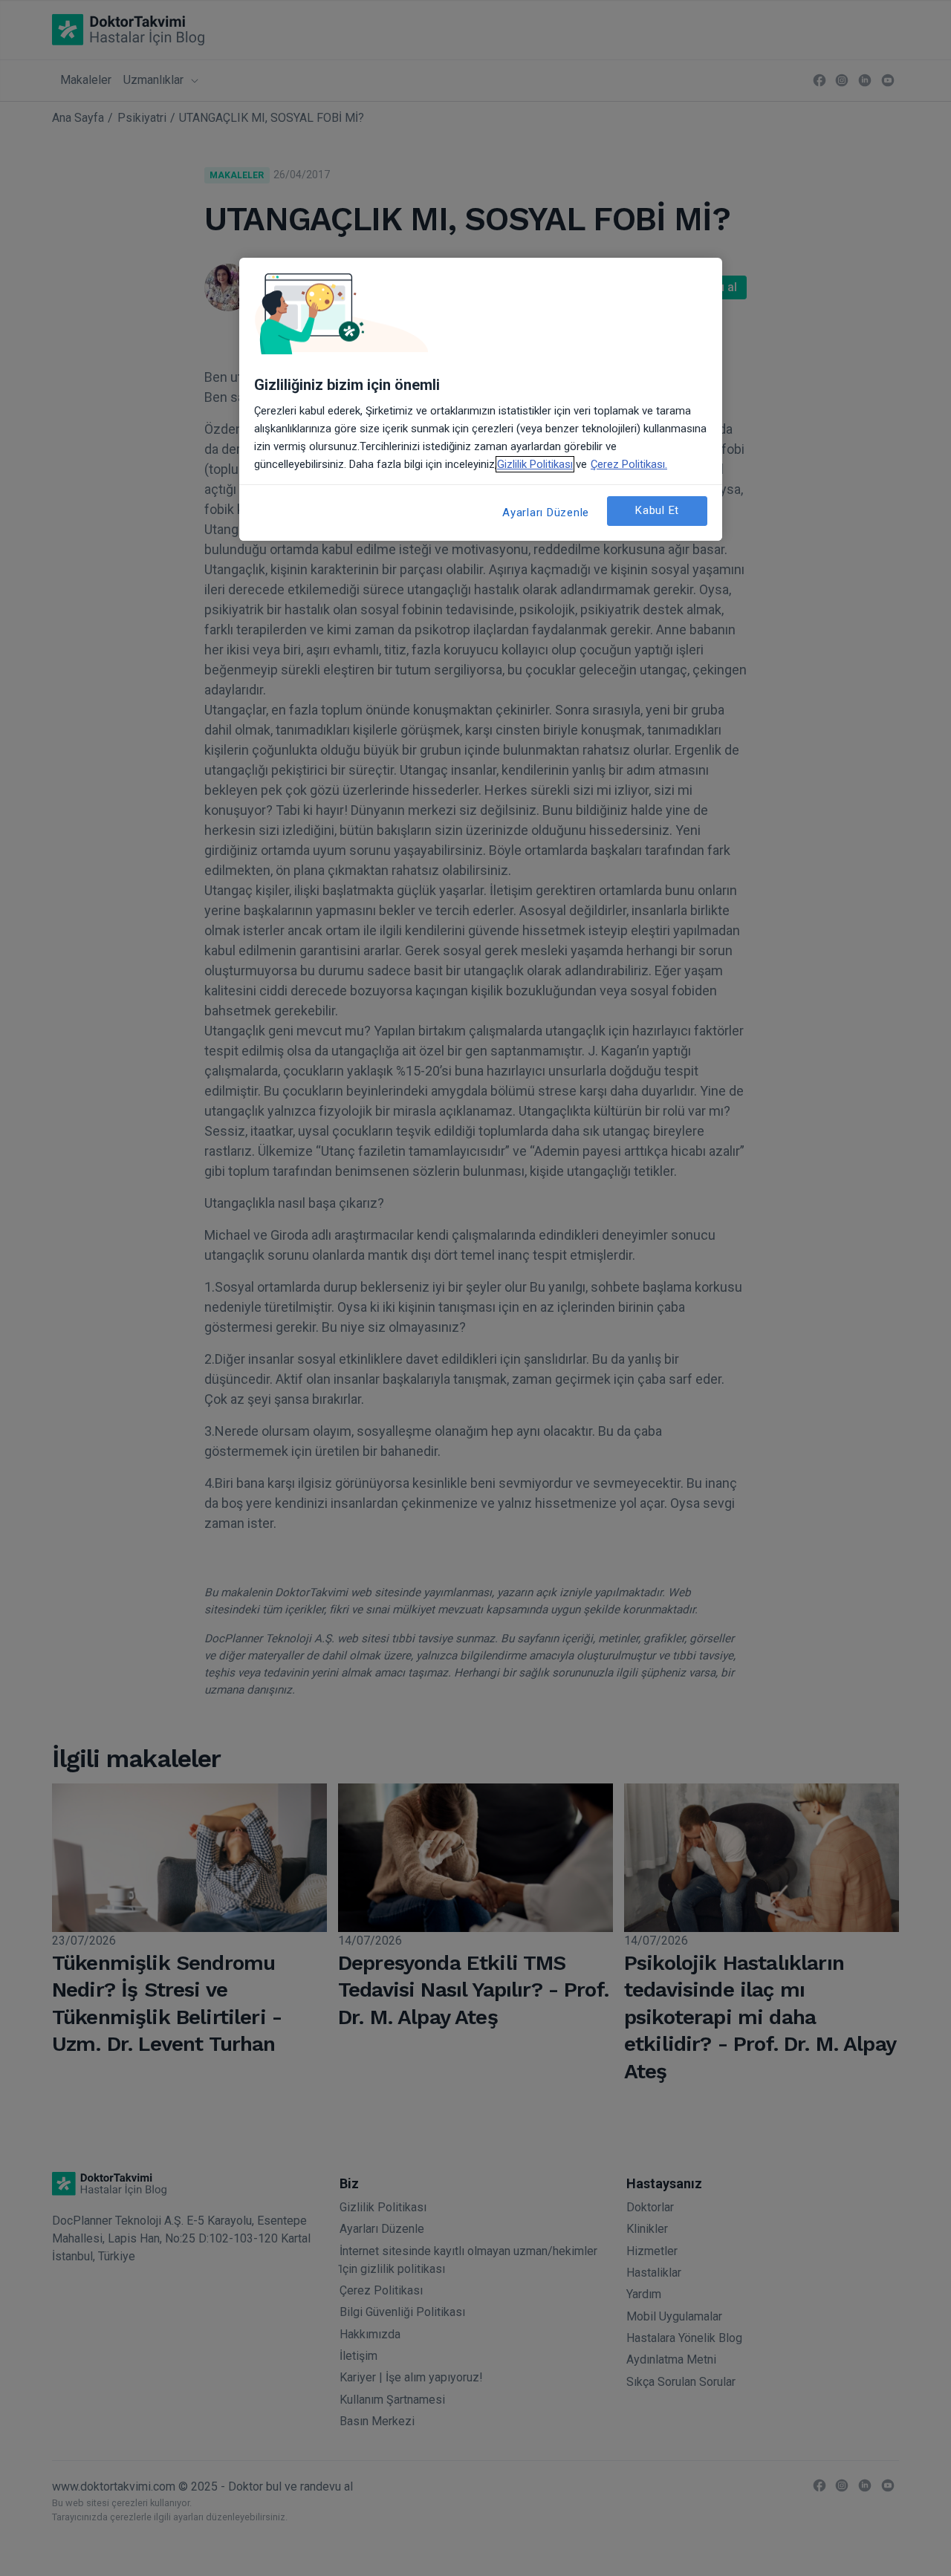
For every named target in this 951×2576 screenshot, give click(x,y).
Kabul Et (657, 510)
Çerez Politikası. (629, 464)
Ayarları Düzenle (546, 513)
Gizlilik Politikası (535, 464)
